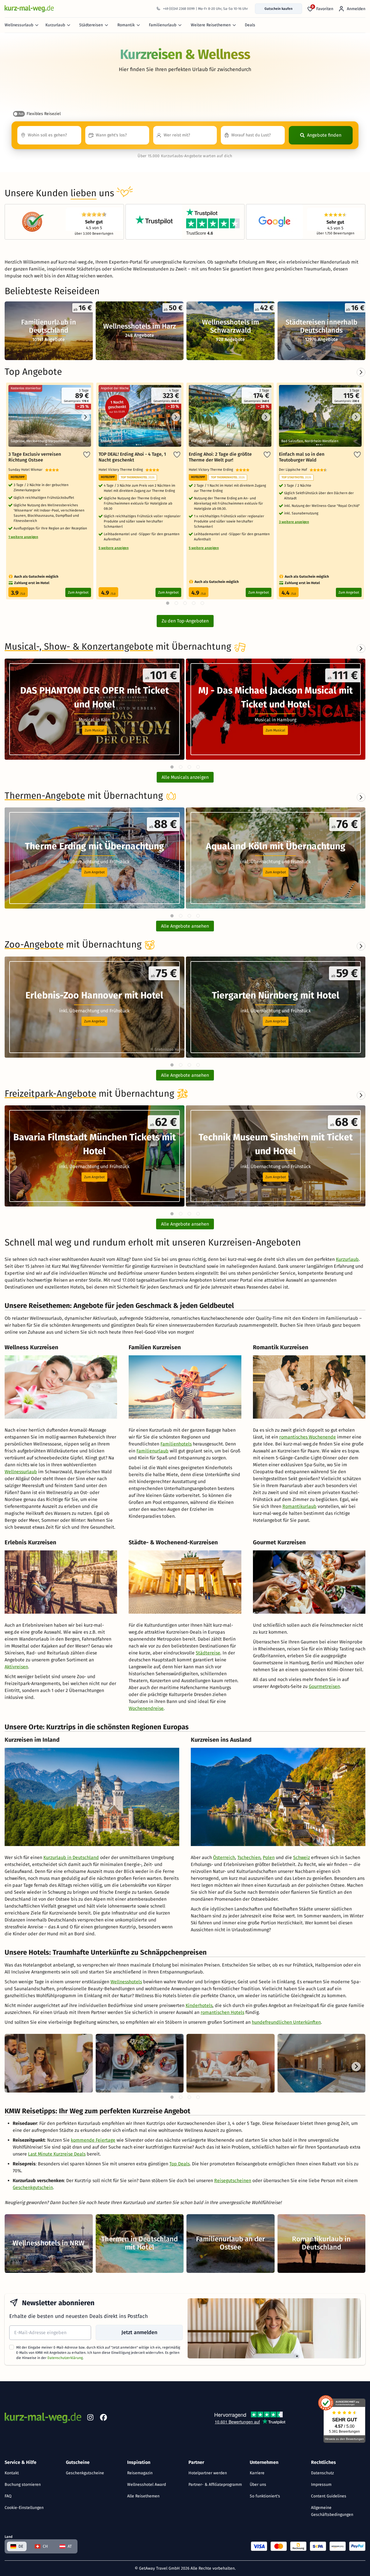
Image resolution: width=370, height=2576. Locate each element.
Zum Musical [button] (95, 730)
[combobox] (49, 135)
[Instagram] (90, 2419)
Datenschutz (322, 2473)
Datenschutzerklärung (65, 2358)
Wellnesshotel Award (147, 2485)
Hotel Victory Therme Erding (122, 470)
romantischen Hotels (222, 2012)
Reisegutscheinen (233, 2181)
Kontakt (12, 2473)
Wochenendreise (146, 1708)
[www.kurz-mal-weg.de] (29, 9)
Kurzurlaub (55, 25)
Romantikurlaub (299, 1506)
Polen (269, 1857)
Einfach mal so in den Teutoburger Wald (302, 457)
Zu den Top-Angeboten (185, 621)
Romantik (126, 25)
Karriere (257, 2473)
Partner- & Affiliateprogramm (215, 2485)
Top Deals (180, 2164)
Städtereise (208, 1653)
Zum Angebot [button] (94, 872)
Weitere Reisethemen (211, 25)
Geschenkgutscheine (85, 2473)
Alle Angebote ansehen (185, 926)
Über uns (258, 2485)
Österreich (224, 1857)
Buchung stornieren (23, 2485)
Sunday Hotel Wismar (27, 470)
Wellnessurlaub (19, 25)
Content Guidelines (329, 2496)
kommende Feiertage (93, 2140)
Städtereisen (91, 25)
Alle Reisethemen (143, 2496)
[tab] (172, 767)
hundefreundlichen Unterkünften (286, 2022)
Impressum (321, 2485)
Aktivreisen (16, 1667)
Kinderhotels (199, 2005)
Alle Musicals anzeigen (185, 777)
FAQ (8, 2496)
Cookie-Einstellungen (24, 2508)
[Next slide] (361, 648)
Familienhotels (176, 1444)
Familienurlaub (163, 25)
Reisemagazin (140, 2473)
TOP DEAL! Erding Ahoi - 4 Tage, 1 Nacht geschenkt (132, 457)
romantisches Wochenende (308, 1437)
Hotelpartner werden (208, 2473)
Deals (250, 25)
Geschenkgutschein (33, 2187)
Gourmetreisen (324, 1686)
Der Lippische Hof (294, 470)
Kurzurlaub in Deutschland (71, 1857)
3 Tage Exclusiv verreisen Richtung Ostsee (35, 457)
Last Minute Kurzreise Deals (57, 2154)
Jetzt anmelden (139, 2332)
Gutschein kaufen (279, 9)
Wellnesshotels (126, 1982)
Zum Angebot (78, 592)
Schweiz (301, 1857)
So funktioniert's (265, 2496)
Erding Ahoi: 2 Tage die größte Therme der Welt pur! (220, 457)
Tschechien (249, 1857)
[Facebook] (103, 2419)
